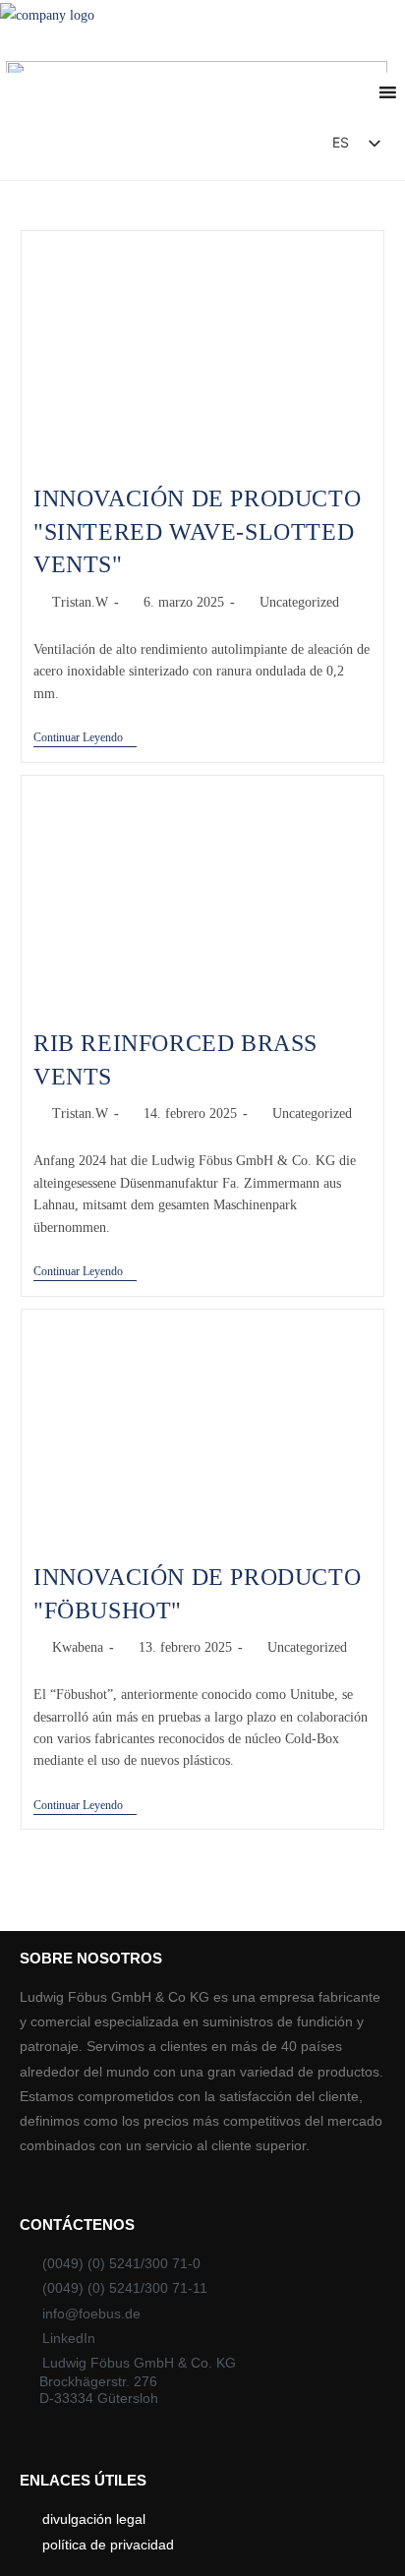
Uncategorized (299, 602)
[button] (260, 148)
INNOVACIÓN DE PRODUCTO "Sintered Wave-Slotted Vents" (197, 531)
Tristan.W (80, 602)
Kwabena (78, 1647)
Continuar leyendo (85, 737)
